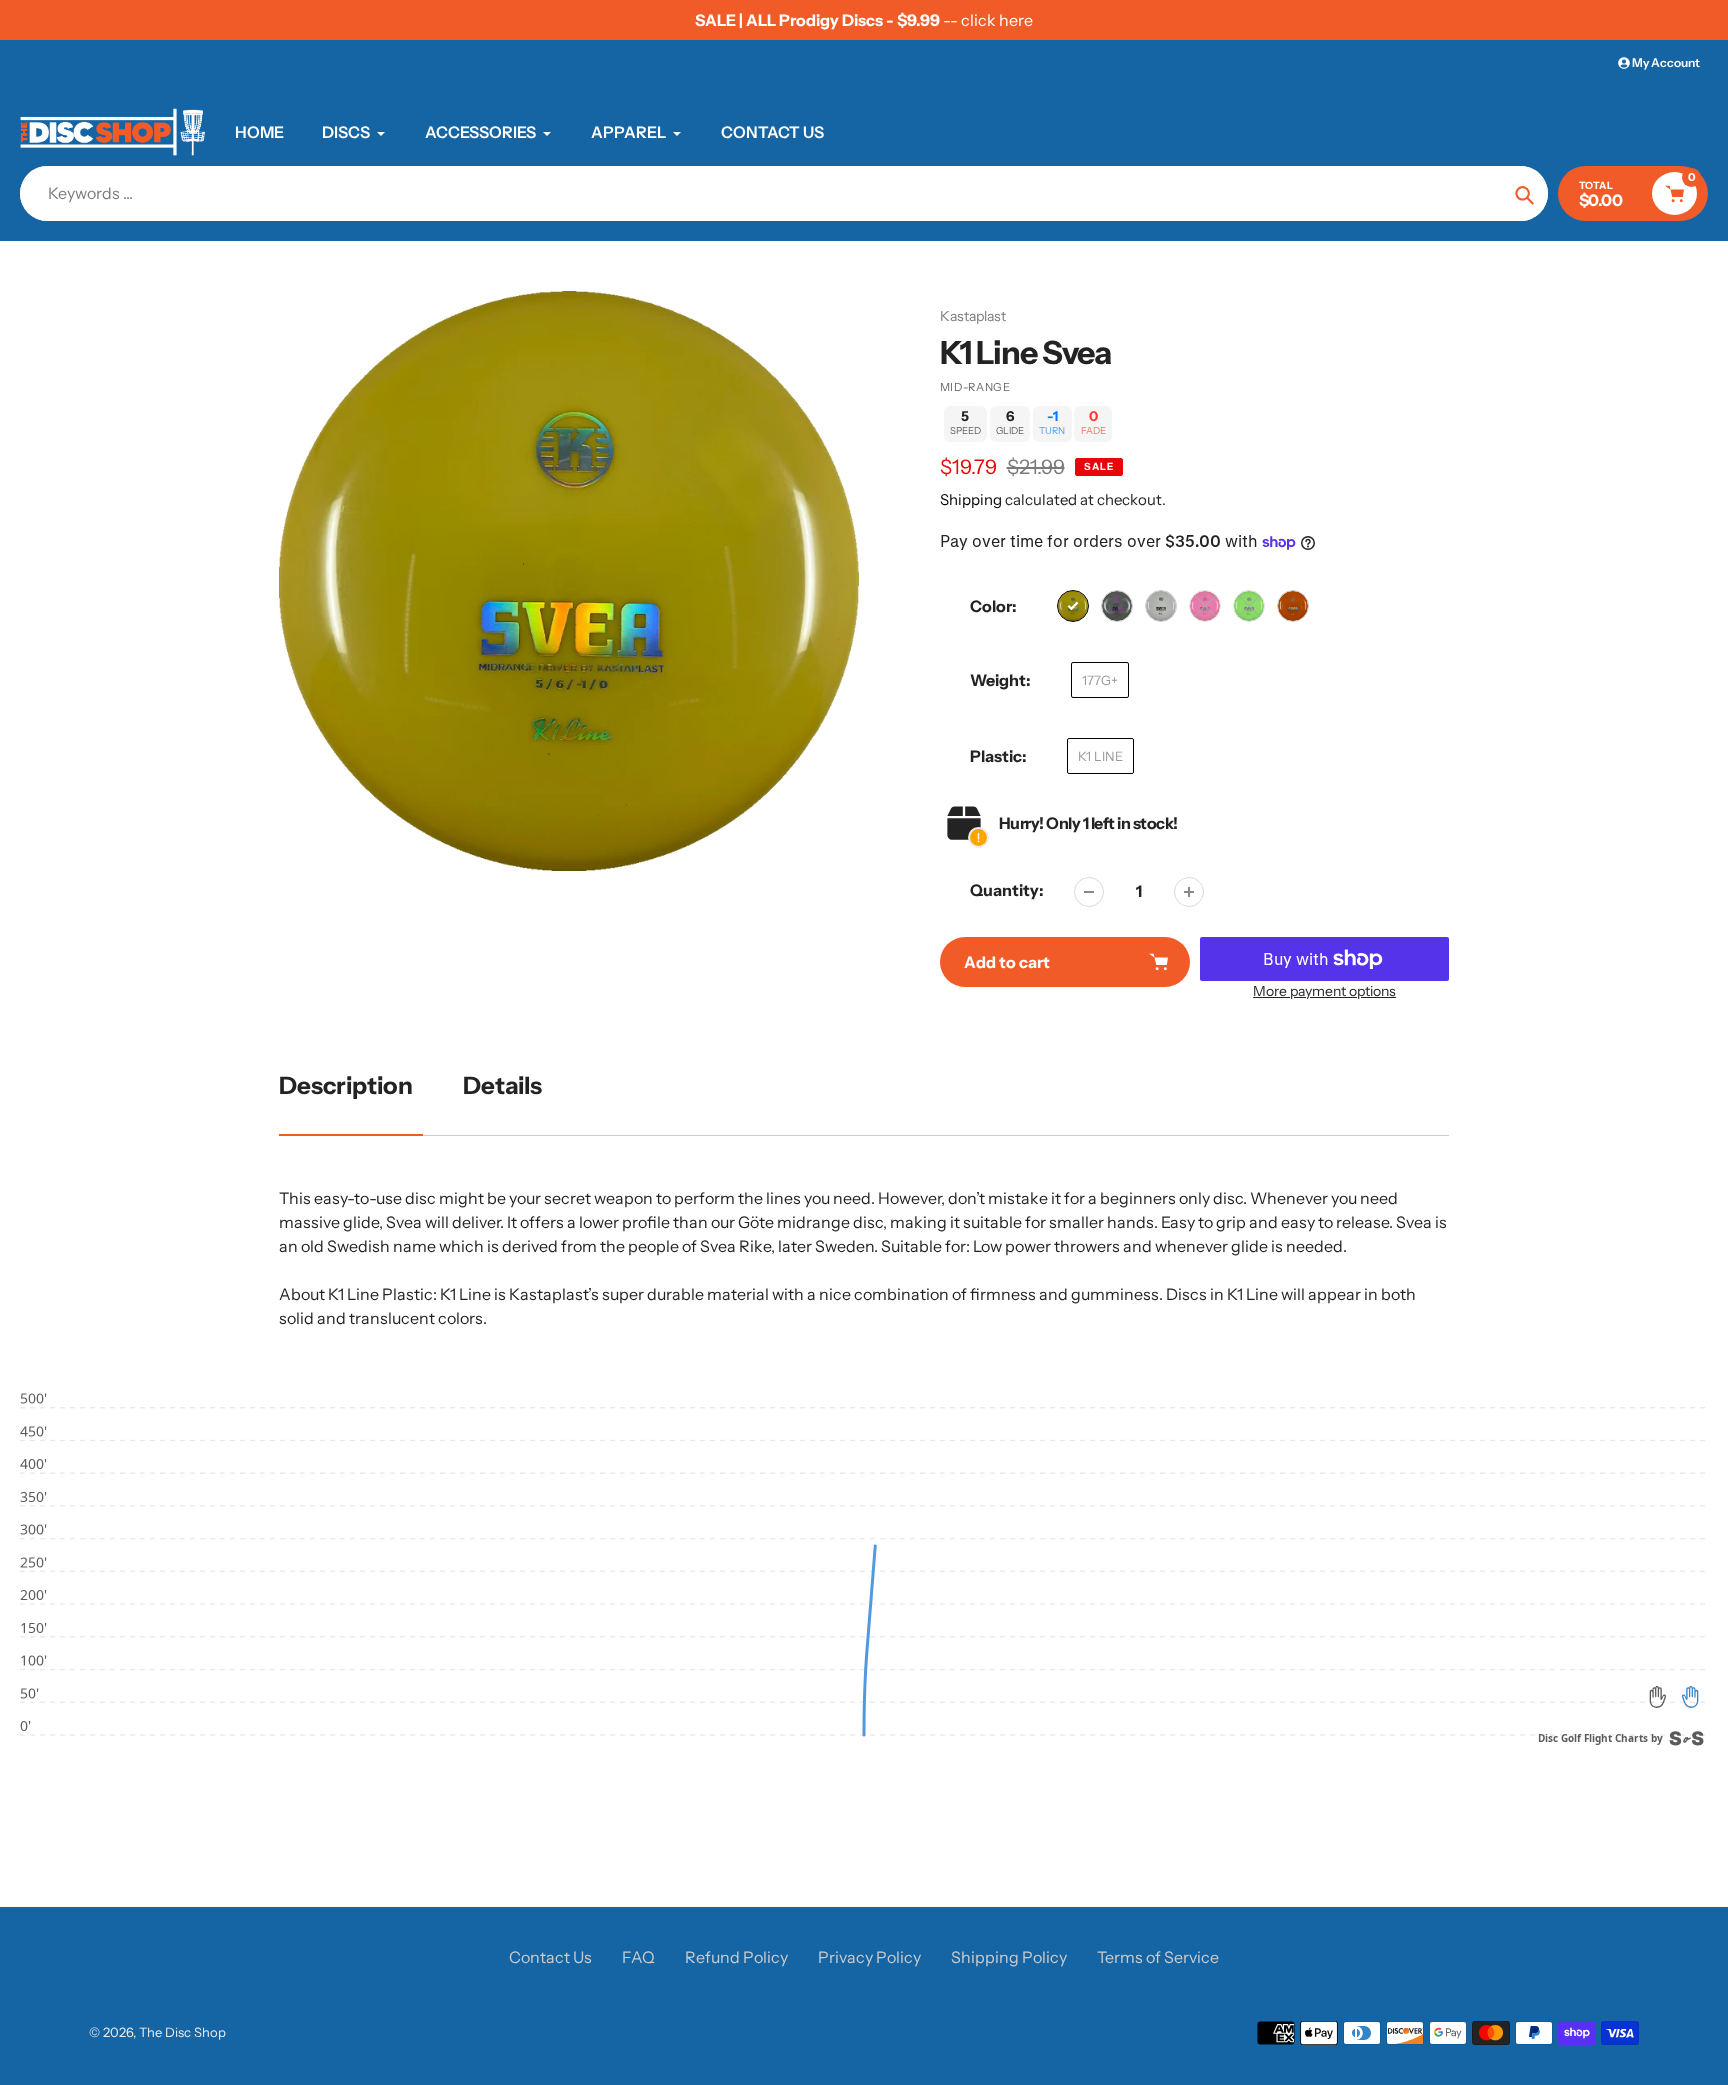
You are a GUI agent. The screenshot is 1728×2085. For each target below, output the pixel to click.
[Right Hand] (1690, 1697)
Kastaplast (973, 316)
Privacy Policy (869, 1957)
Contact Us (550, 1957)
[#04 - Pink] (1205, 606)
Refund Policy (736, 1957)
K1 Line (1100, 756)
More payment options (1324, 991)
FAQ (638, 1957)
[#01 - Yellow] (1073, 606)
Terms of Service (1158, 1957)
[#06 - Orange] (1293, 606)
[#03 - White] (1161, 606)
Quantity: (1007, 890)
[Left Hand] (1658, 1697)
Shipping (971, 499)
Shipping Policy (1009, 1957)
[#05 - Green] (1249, 606)
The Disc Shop (182, 2032)
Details (502, 1085)
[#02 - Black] (1117, 606)
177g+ (1100, 680)
